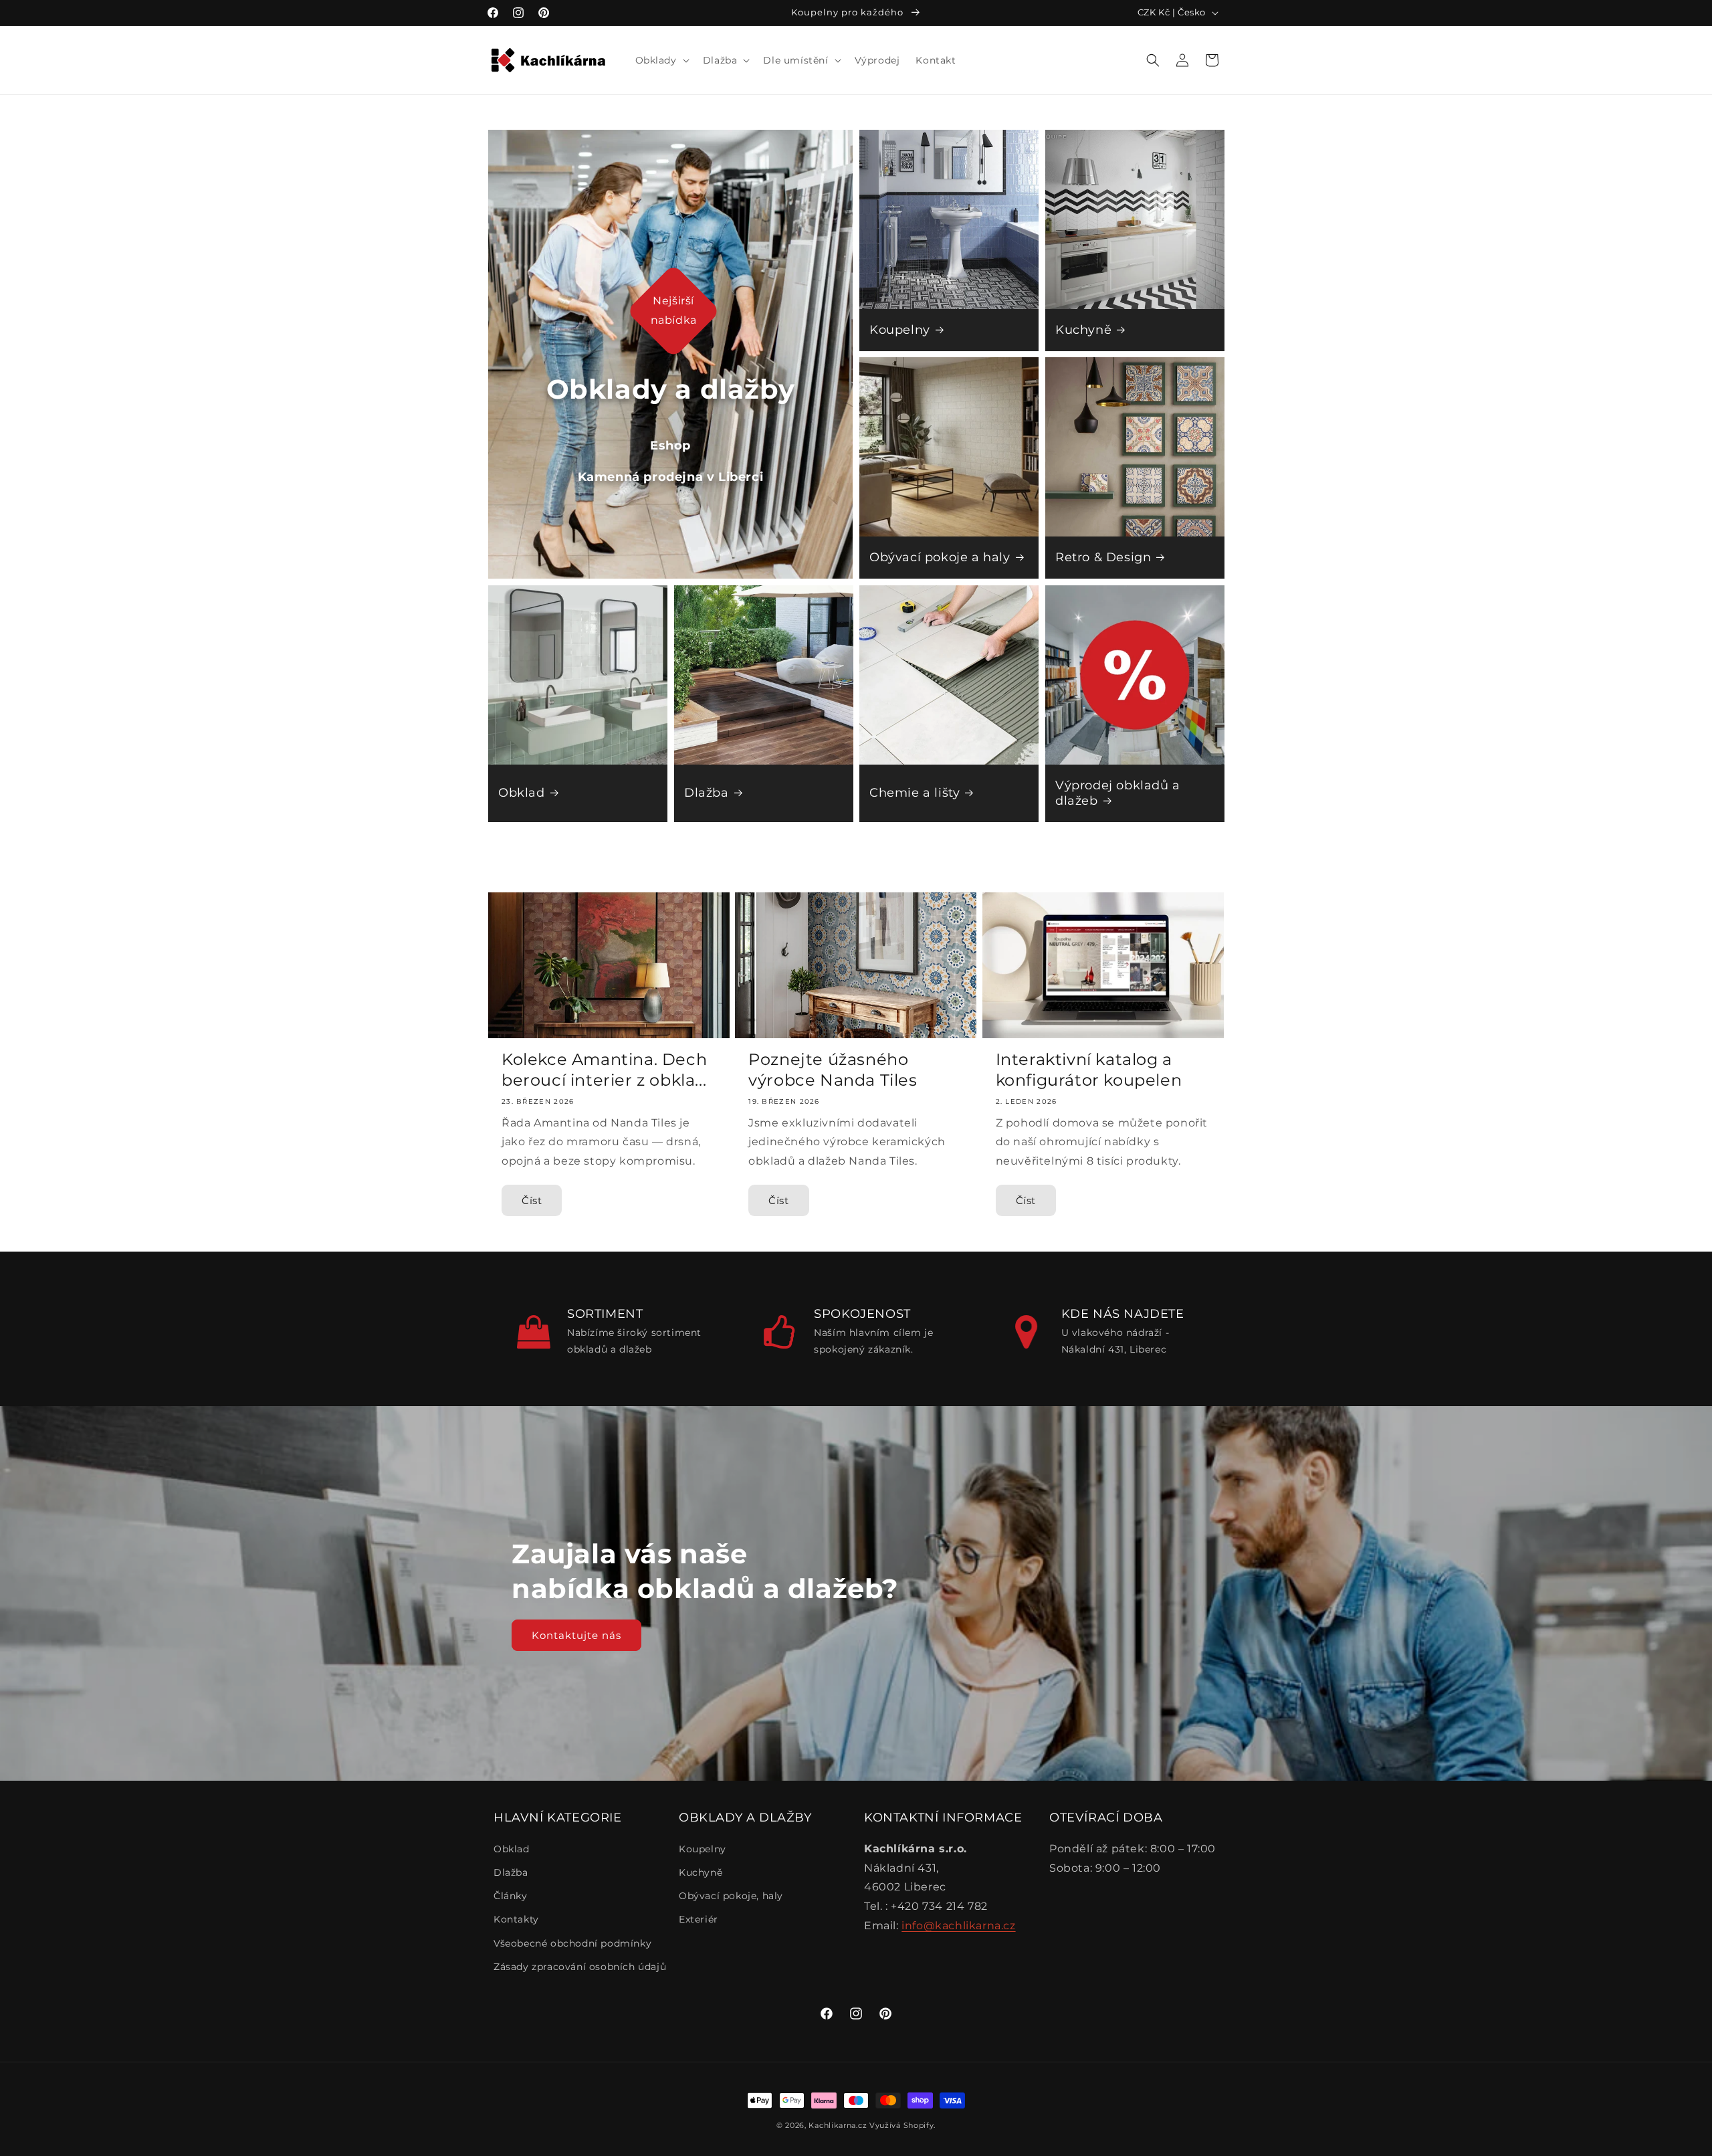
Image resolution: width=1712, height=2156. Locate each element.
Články (511, 1896)
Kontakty (516, 1919)
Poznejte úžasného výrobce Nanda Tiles (833, 1070)
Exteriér (699, 1919)
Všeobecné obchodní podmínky (572, 1943)
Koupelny (900, 329)
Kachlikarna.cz (838, 2125)
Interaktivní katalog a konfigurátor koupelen (1089, 1070)
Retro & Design (1103, 557)
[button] (661, 60)
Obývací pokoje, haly (731, 1896)
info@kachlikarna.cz (958, 1926)
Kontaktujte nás (576, 1635)
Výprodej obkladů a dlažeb (1118, 793)
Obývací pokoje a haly (940, 557)
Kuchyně (1083, 329)
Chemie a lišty (915, 793)
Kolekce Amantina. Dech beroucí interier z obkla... (604, 1070)
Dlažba (707, 793)
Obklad (522, 793)
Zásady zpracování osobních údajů (580, 1967)
